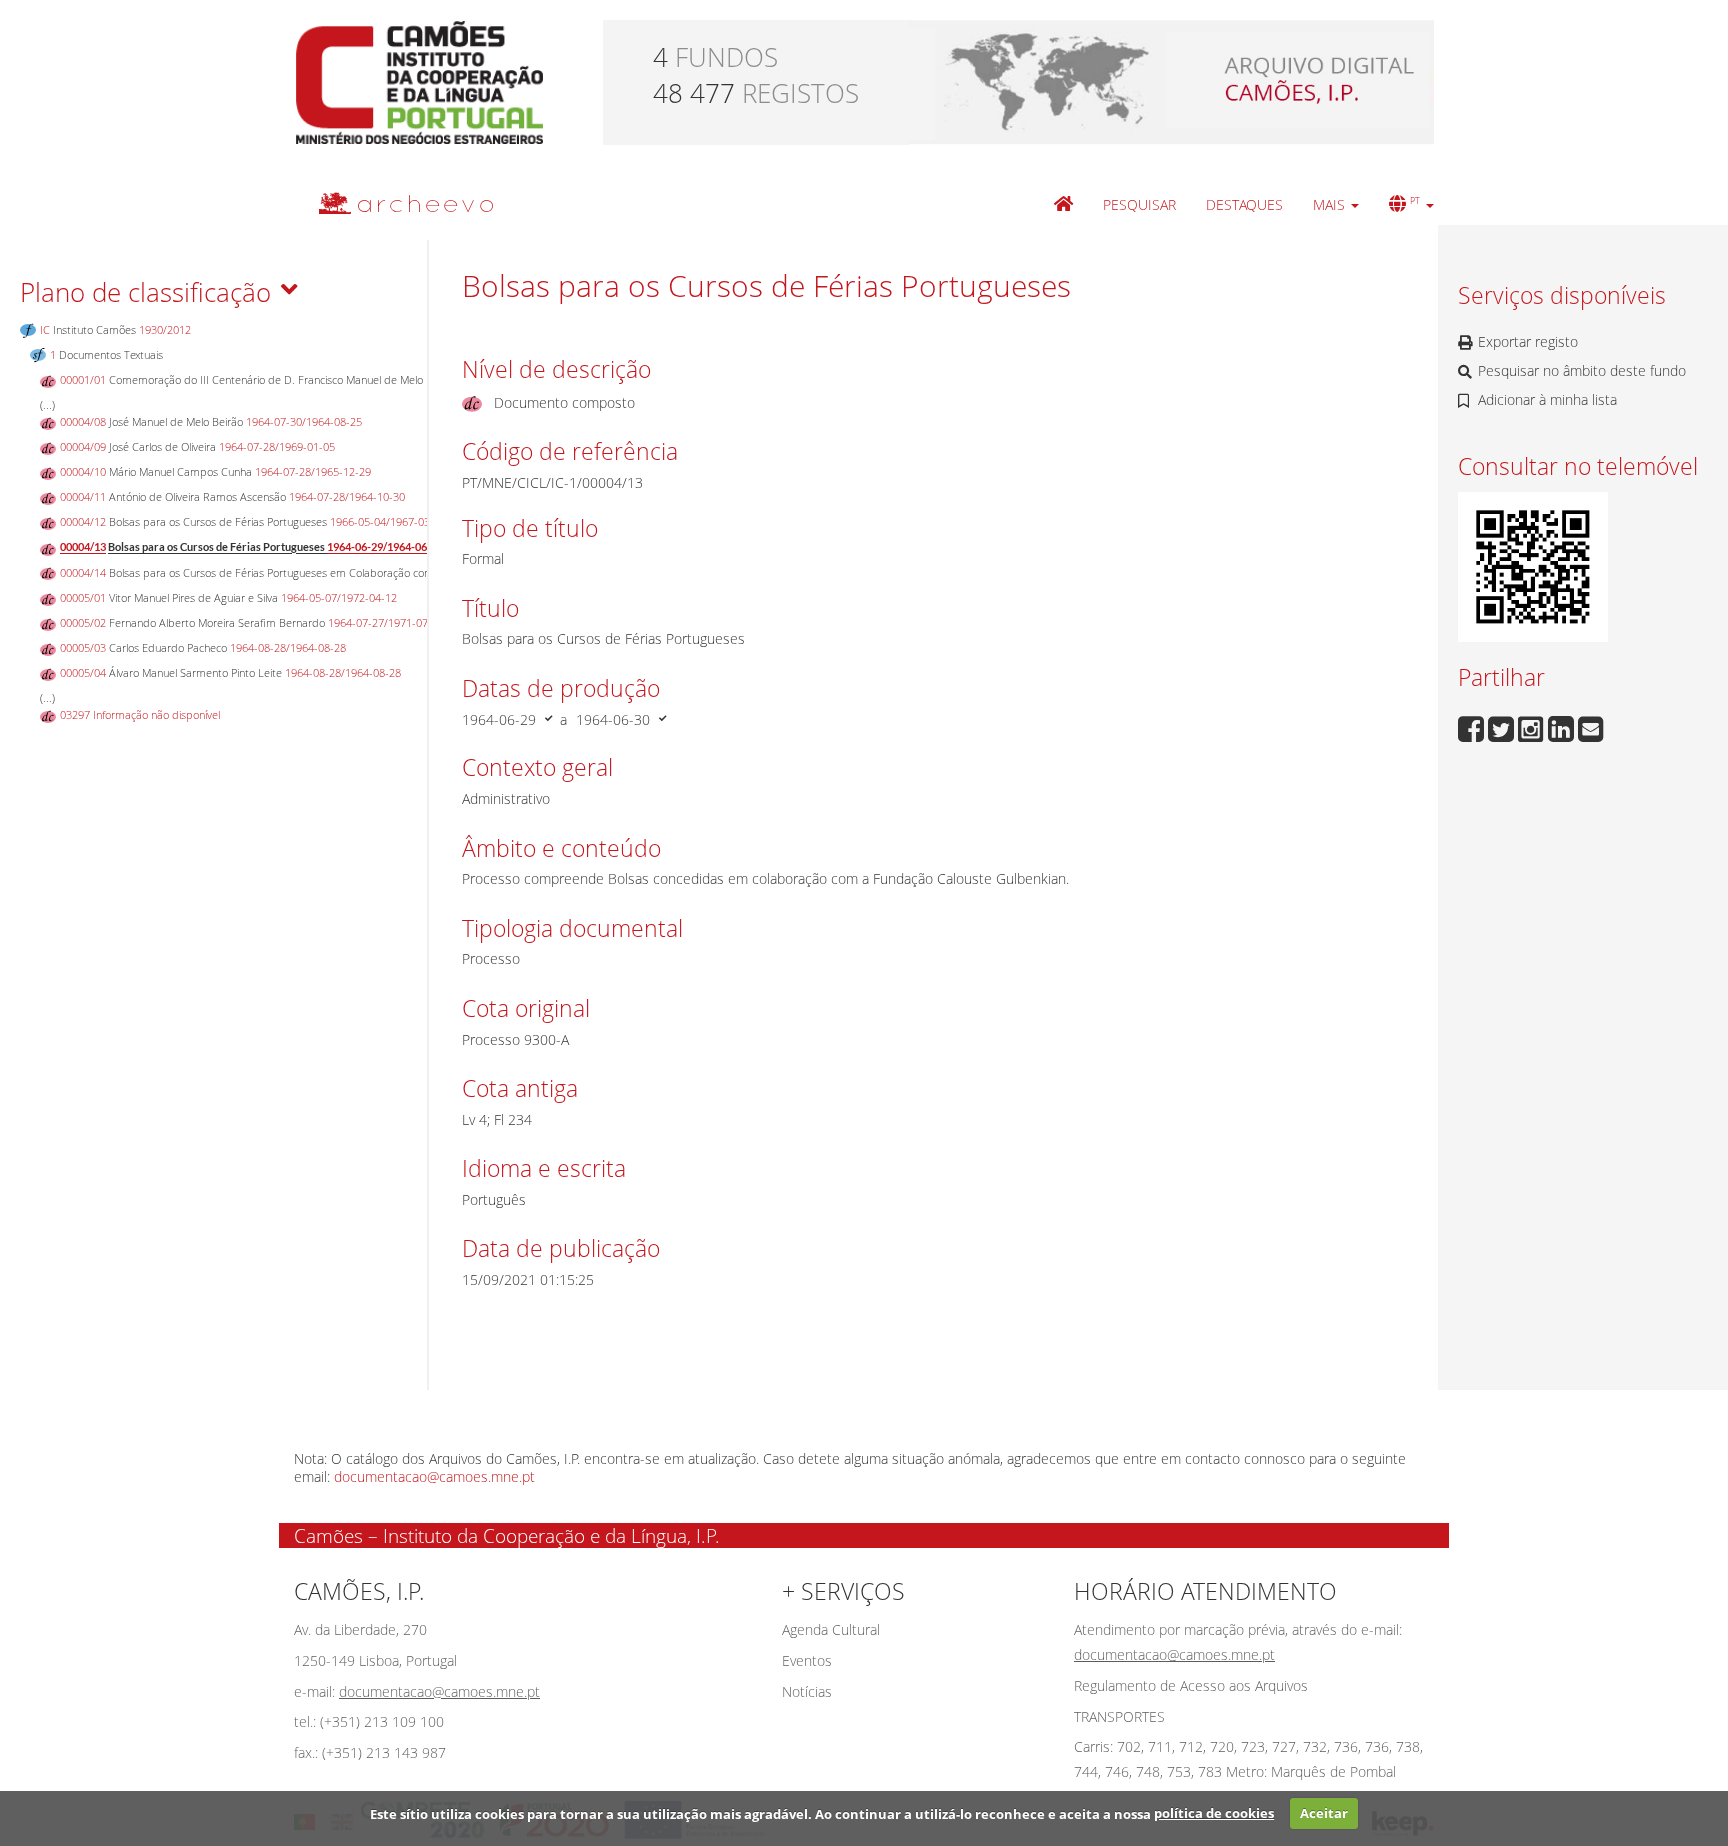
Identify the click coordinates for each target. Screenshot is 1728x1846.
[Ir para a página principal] (393, 202)
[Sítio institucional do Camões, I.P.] (419, 80)
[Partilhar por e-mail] (1591, 726)
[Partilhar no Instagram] (1533, 726)
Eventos (807, 1660)
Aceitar (1324, 1813)
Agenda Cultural (831, 1629)
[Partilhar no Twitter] (1503, 726)
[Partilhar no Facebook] (1473, 726)
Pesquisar (1139, 204)
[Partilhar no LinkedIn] (1563, 726)
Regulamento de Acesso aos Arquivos (1191, 1685)
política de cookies (1214, 1813)
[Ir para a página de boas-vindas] (1063, 205)
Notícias (807, 1691)
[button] (1336, 205)
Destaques (1244, 204)
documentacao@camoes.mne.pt (434, 1476)
